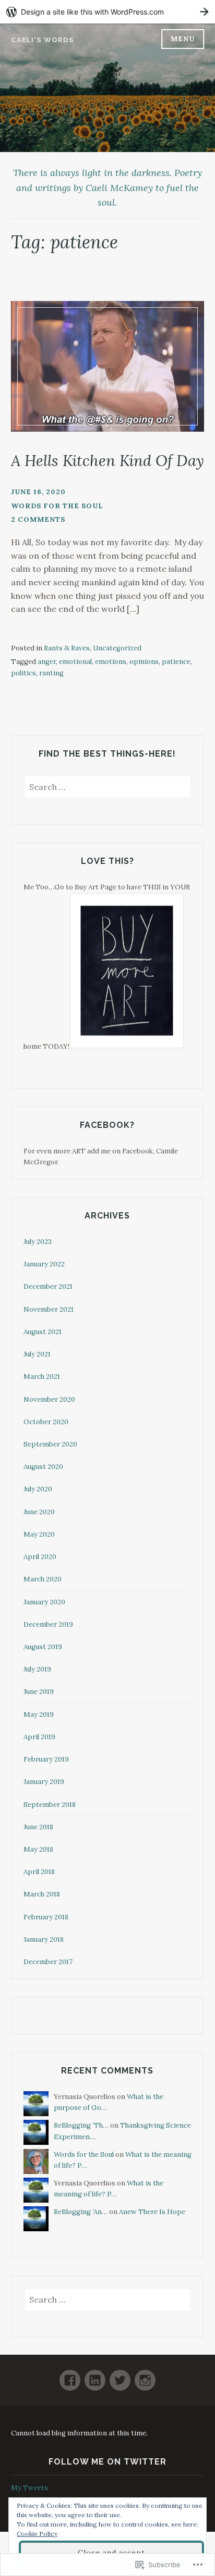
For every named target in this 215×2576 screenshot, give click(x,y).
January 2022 (44, 1264)
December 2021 (48, 1286)
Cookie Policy (37, 2534)
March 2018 (42, 1894)
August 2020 (43, 1467)
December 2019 (48, 1624)
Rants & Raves (67, 648)
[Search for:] (108, 788)
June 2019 (39, 1692)
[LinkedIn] (95, 2376)
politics (23, 673)
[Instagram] (145, 2376)
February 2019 (46, 1759)
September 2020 (50, 1444)
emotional (75, 662)
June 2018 (38, 1827)
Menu (183, 39)
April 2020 (40, 1557)
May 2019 (39, 1714)
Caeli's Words (43, 40)
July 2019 (37, 1669)
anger (47, 662)
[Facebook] (70, 2376)
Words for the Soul (57, 506)
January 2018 (44, 1939)
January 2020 (44, 1602)
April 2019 (39, 1737)
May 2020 (39, 1534)
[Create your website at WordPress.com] (107, 12)
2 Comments (38, 519)
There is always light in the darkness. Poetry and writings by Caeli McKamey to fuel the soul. (107, 188)
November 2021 (49, 1309)
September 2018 (50, 1805)
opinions (144, 662)
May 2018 (38, 1849)
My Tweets (29, 2488)
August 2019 (43, 1647)
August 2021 (43, 1332)
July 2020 (38, 1489)
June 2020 (39, 1512)
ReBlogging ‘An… (81, 2212)
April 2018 (39, 1872)
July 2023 (38, 1242)
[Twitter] (120, 2376)
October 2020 (46, 1422)
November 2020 (49, 1399)
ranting (51, 673)
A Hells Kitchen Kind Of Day (107, 461)
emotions (111, 662)
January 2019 (44, 1782)
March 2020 (43, 1579)
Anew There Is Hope (152, 2212)
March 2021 (42, 1377)
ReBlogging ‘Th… (81, 2125)
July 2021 (37, 1354)
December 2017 (48, 1962)
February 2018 (46, 1917)
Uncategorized (117, 648)
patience (176, 662)
